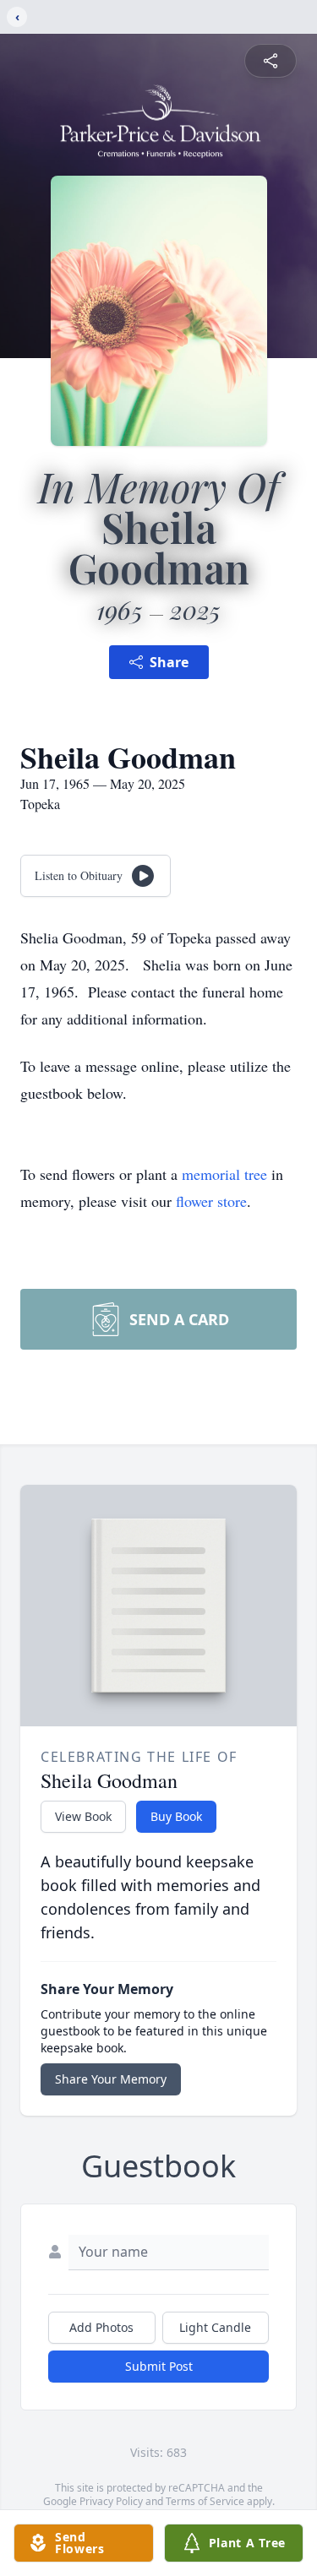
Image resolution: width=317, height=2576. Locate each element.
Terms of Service (205, 2501)
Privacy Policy (111, 2501)
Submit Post (159, 2366)
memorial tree (224, 1174)
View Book (83, 1816)
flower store (211, 1201)
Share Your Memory (111, 2079)
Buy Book (176, 1816)
